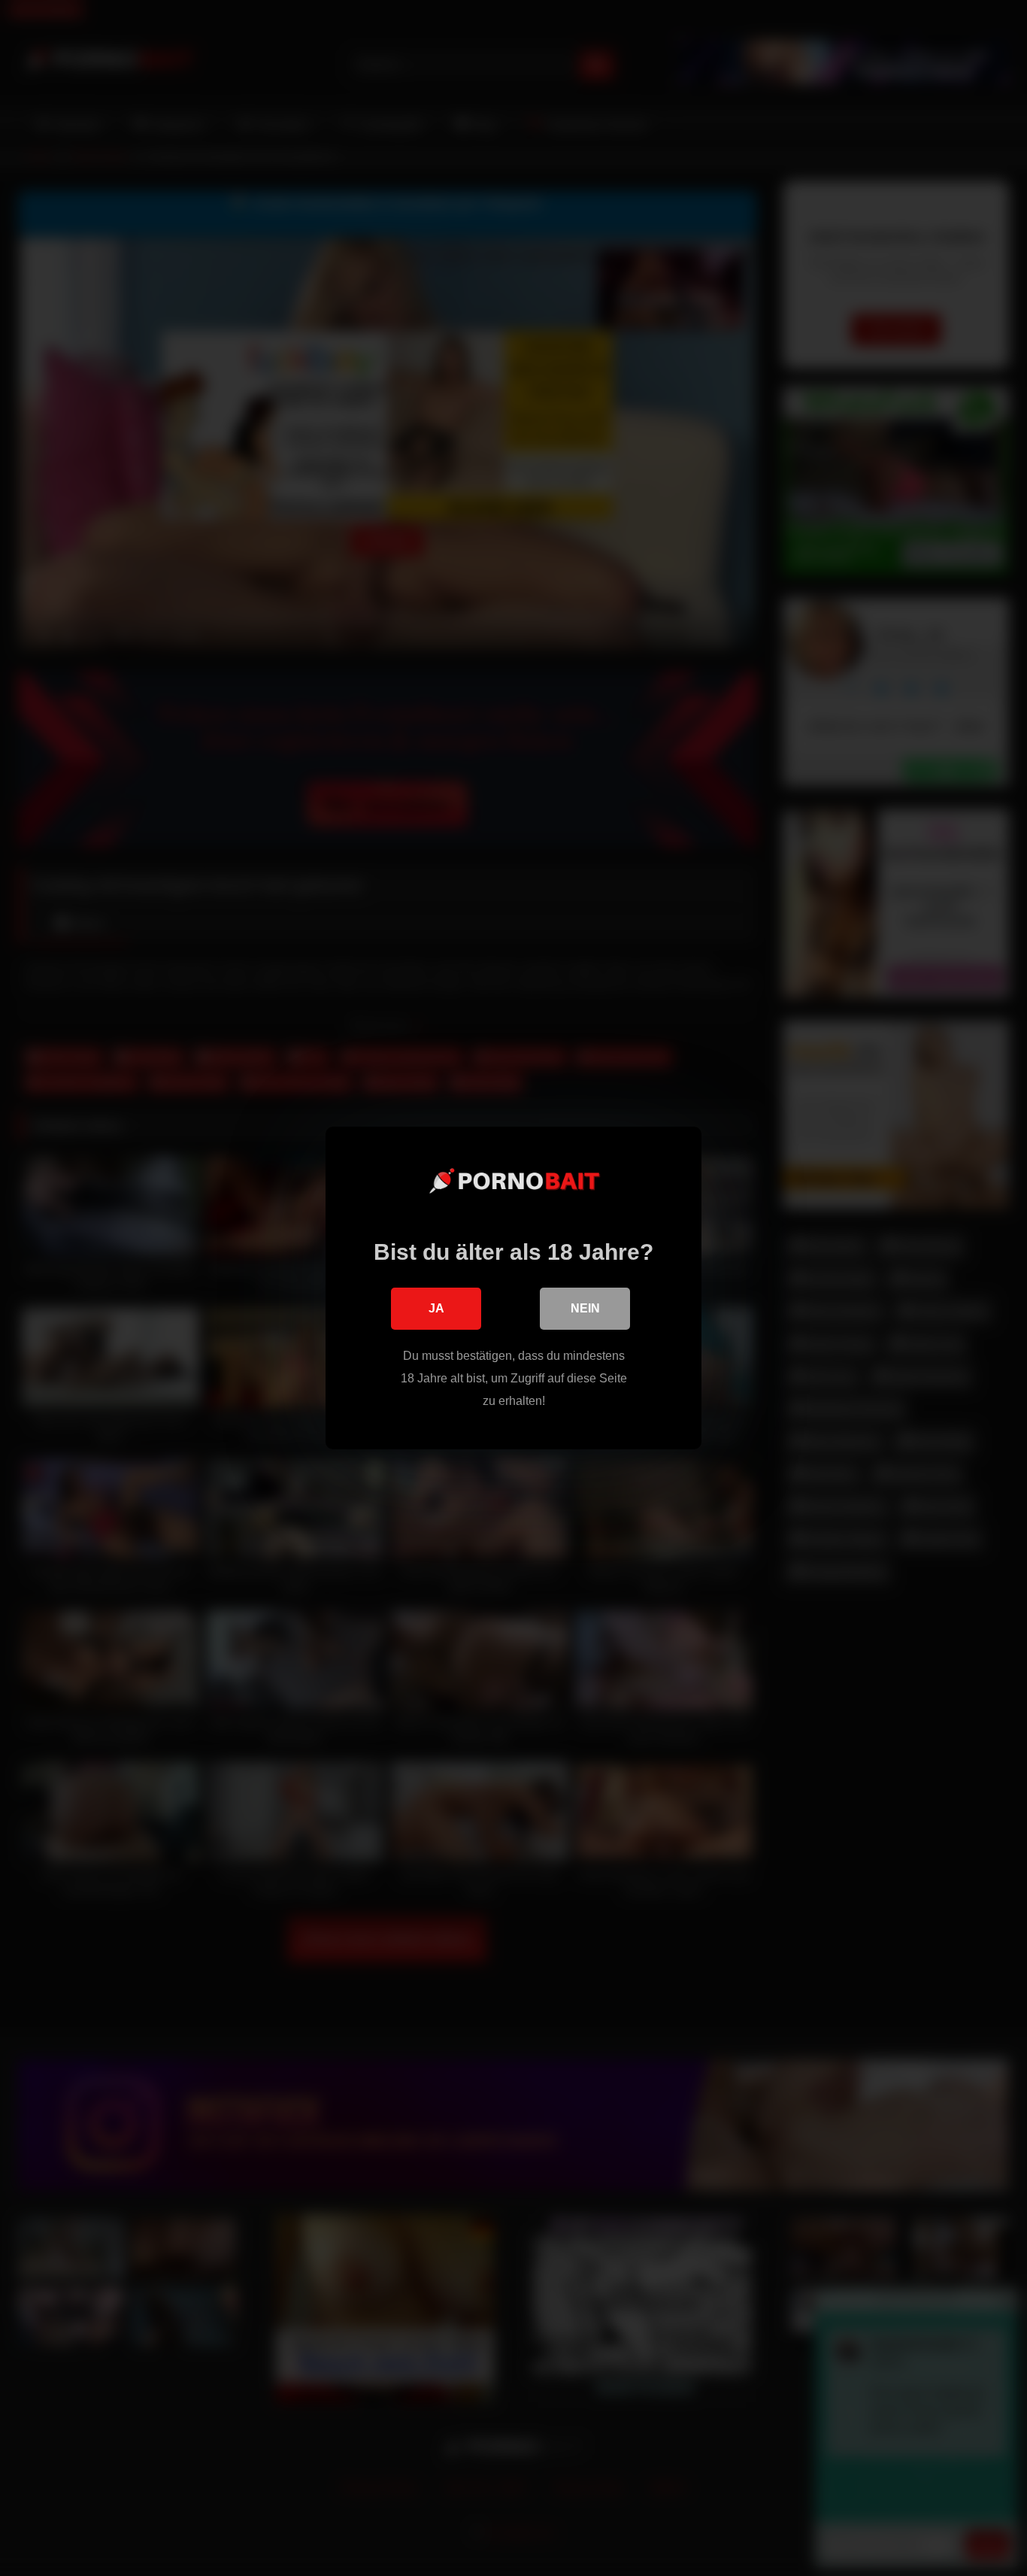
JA (436, 1308)
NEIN (585, 1308)
